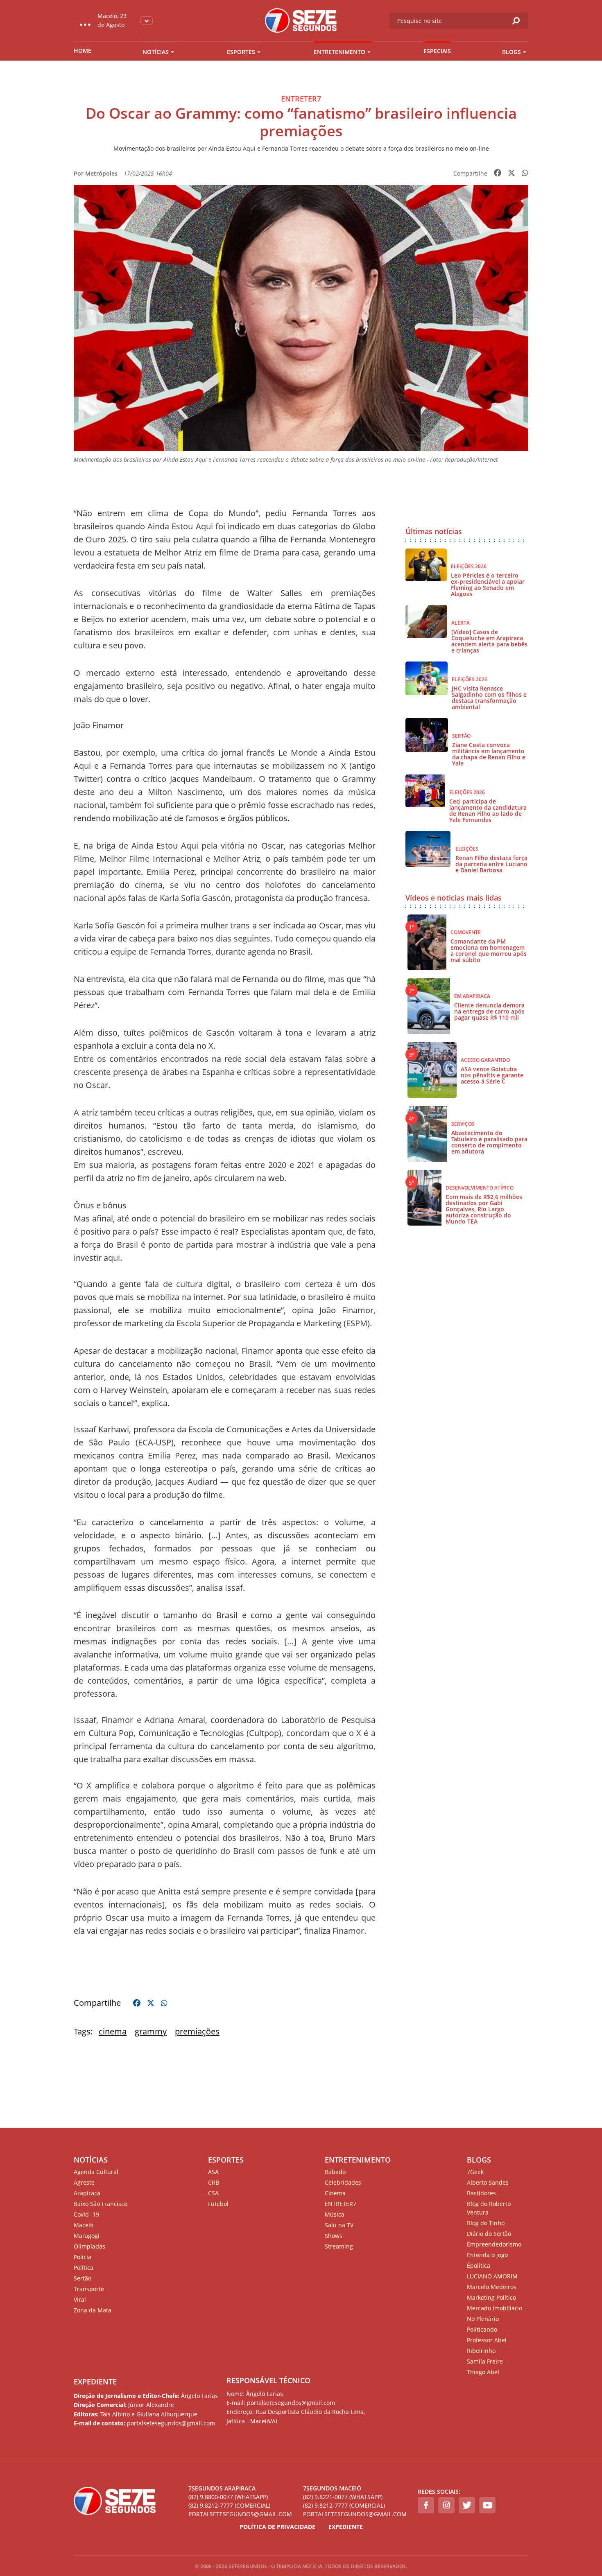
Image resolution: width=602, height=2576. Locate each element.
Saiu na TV (339, 2225)
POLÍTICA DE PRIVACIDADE (277, 2527)
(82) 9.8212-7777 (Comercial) (229, 2505)
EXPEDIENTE (95, 2382)
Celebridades (343, 2182)
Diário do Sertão (489, 2234)
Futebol (218, 2204)
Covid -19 (86, 2214)
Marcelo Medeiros (492, 2287)
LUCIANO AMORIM (492, 2276)
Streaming (339, 2246)
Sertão (83, 2278)
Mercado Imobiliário (494, 2308)
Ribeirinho (481, 2351)
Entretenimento (339, 52)
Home (83, 51)
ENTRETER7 (341, 2204)
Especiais (437, 51)
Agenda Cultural (96, 2172)
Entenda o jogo (487, 2255)
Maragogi (87, 2236)
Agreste (84, 2182)
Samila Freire (485, 2361)
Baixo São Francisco (101, 2204)
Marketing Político (491, 2297)
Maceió (84, 2225)
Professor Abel (487, 2340)
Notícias (156, 52)
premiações (197, 2031)
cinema (113, 2031)
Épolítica (479, 2266)
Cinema (335, 2193)
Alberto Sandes (488, 2182)
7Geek (475, 2172)
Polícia (83, 2257)
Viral (80, 2299)
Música (335, 2214)
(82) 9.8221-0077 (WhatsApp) (343, 2497)
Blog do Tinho (486, 2223)
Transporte (89, 2289)
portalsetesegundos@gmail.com (240, 2514)
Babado (335, 2172)
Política (84, 2268)
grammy (151, 2031)
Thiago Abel (483, 2372)
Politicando (482, 2329)
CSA (213, 2193)
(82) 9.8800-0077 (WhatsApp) (228, 2497)
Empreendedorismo (494, 2244)
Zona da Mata (93, 2310)
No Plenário (483, 2319)
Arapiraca (87, 2193)
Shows (334, 2236)
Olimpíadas (89, 2246)
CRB (214, 2182)
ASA (213, 2172)
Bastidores (481, 2193)
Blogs (511, 52)
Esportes (241, 52)
